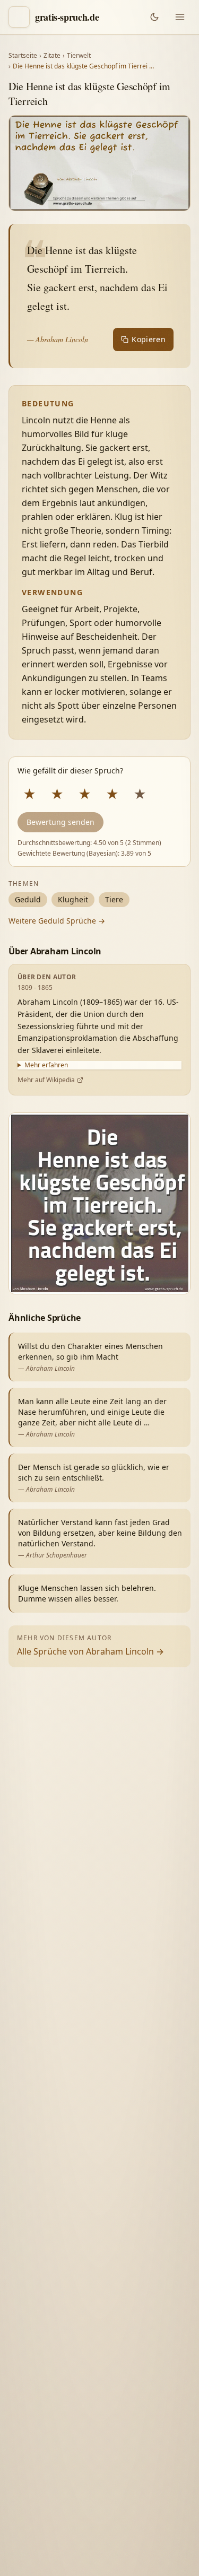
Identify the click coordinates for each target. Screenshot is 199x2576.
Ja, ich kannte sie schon (64, 2333)
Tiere (114, 899)
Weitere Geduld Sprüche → (57, 921)
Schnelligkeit (88, 2400)
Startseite (23, 56)
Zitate (52, 56)
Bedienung (42, 2422)
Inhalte (142, 2400)
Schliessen (126, 2550)
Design (35, 2400)
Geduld (28, 899)
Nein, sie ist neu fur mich (67, 2358)
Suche (90, 2422)
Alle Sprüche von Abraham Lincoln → (90, 1651)
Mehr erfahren (46, 1065)
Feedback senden (56, 2550)
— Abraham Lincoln (58, 339)
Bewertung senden (60, 822)
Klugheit (73, 899)
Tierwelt (79, 56)
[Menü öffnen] (180, 17)
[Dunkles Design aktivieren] (154, 17)
